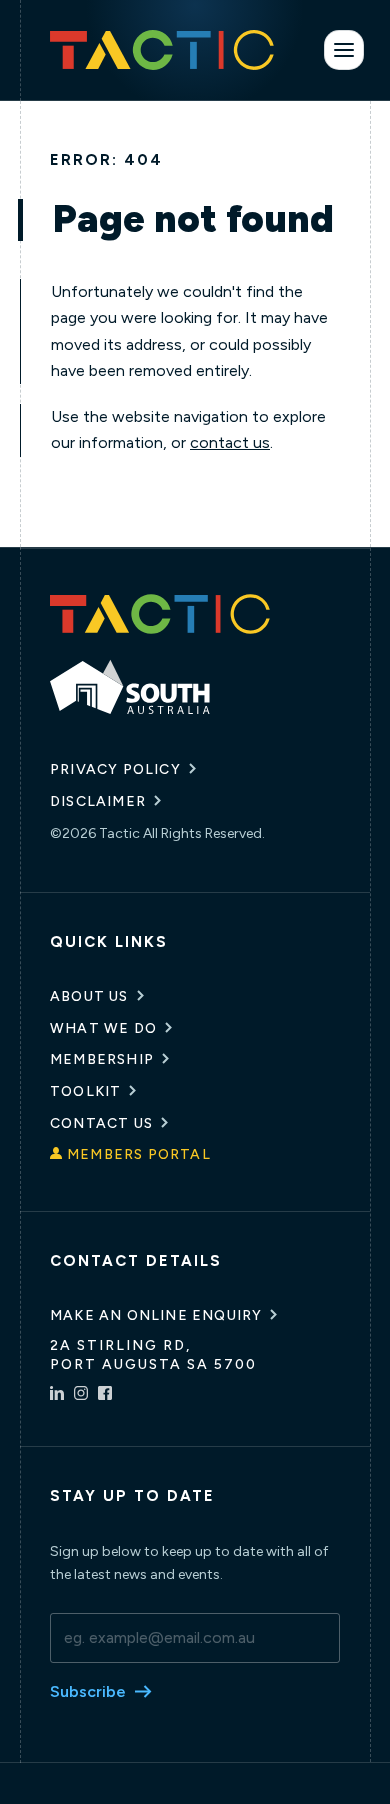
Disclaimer (98, 801)
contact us (230, 442)
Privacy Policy (115, 769)
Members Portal (139, 1154)
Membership (102, 1059)
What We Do (103, 1028)
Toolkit (85, 1091)
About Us (89, 996)
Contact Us (101, 1123)
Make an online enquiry (156, 1315)
